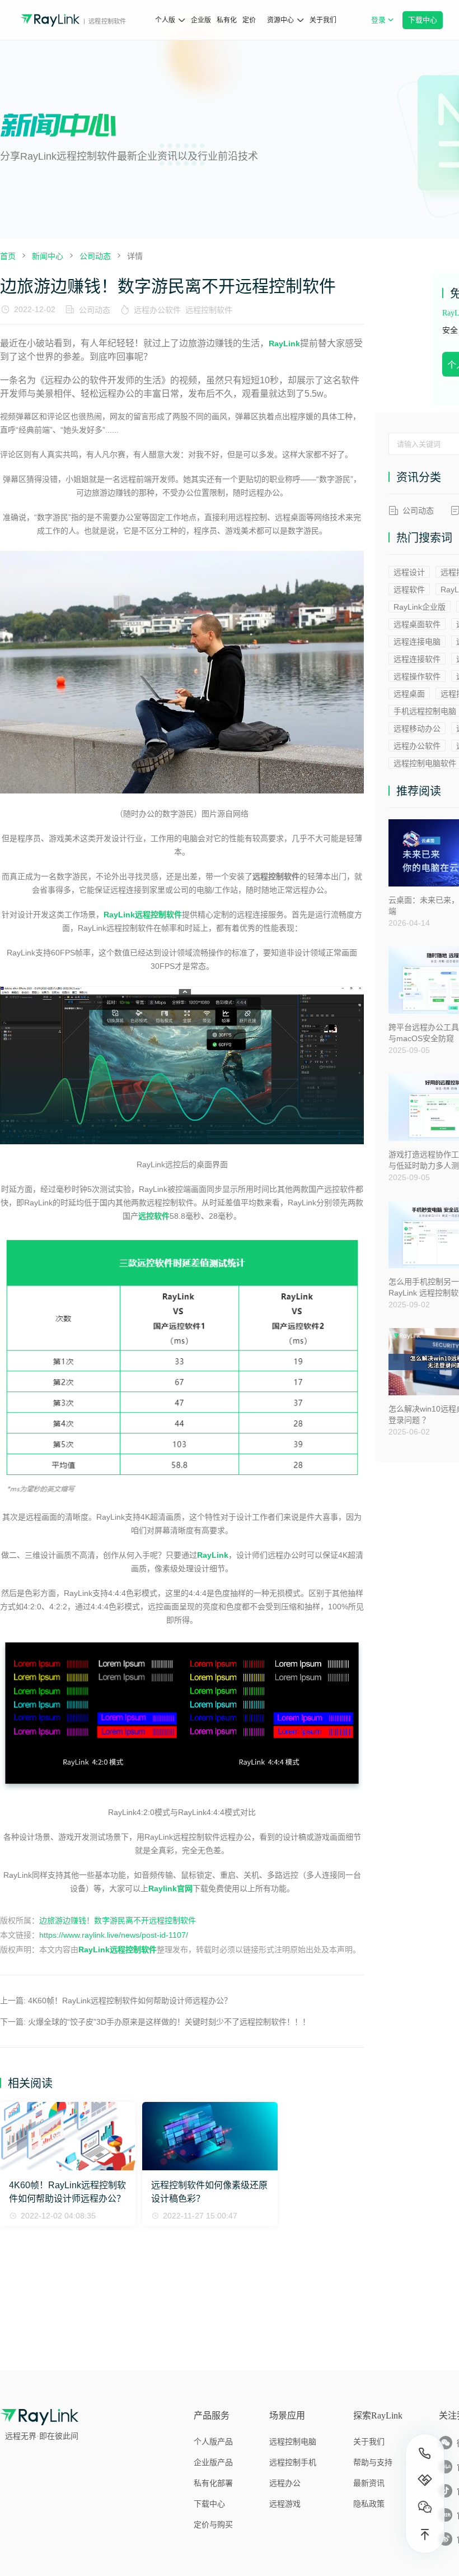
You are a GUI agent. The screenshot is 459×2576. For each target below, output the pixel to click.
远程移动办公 (417, 728)
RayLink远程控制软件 (118, 1950)
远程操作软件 (417, 676)
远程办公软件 (157, 310)
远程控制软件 (209, 310)
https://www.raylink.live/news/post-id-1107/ (114, 1935)
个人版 (165, 20)
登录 (384, 26)
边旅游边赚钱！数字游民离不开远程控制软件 (118, 1920)
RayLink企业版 (420, 607)
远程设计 (409, 572)
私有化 (227, 20)
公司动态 (95, 310)
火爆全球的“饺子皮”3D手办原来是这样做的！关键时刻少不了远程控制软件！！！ (169, 2022)
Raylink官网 (170, 1888)
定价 (249, 20)
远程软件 (409, 590)
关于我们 (323, 20)
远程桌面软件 (417, 624)
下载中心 (422, 20)
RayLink (284, 344)
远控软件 (154, 1216)
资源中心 (280, 20)
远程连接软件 (417, 659)
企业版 (201, 20)
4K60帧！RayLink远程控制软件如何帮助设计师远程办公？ (130, 2001)
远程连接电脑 (417, 642)
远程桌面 (409, 694)
